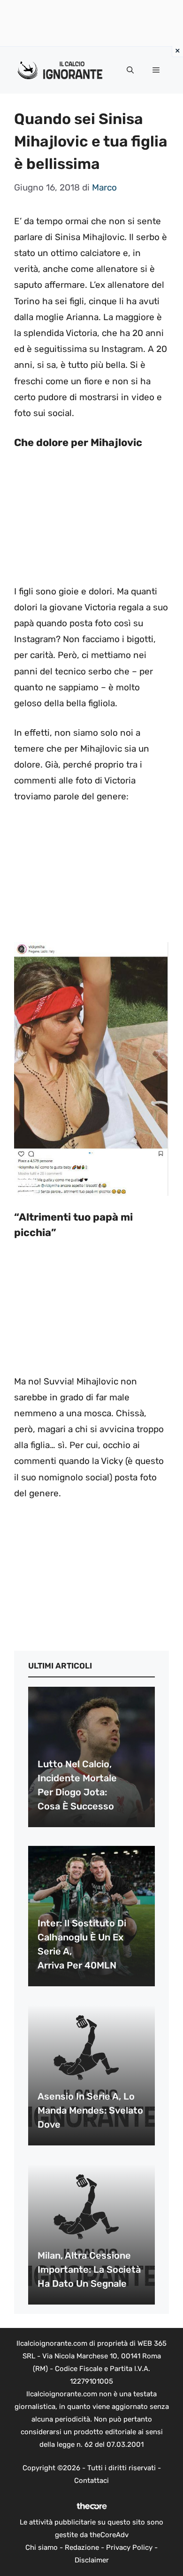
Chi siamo (42, 2547)
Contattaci (91, 2481)
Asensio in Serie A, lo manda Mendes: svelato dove (90, 2110)
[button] (130, 70)
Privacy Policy (129, 2547)
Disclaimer (92, 2560)
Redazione (82, 2547)
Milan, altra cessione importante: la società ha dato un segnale (89, 2269)
